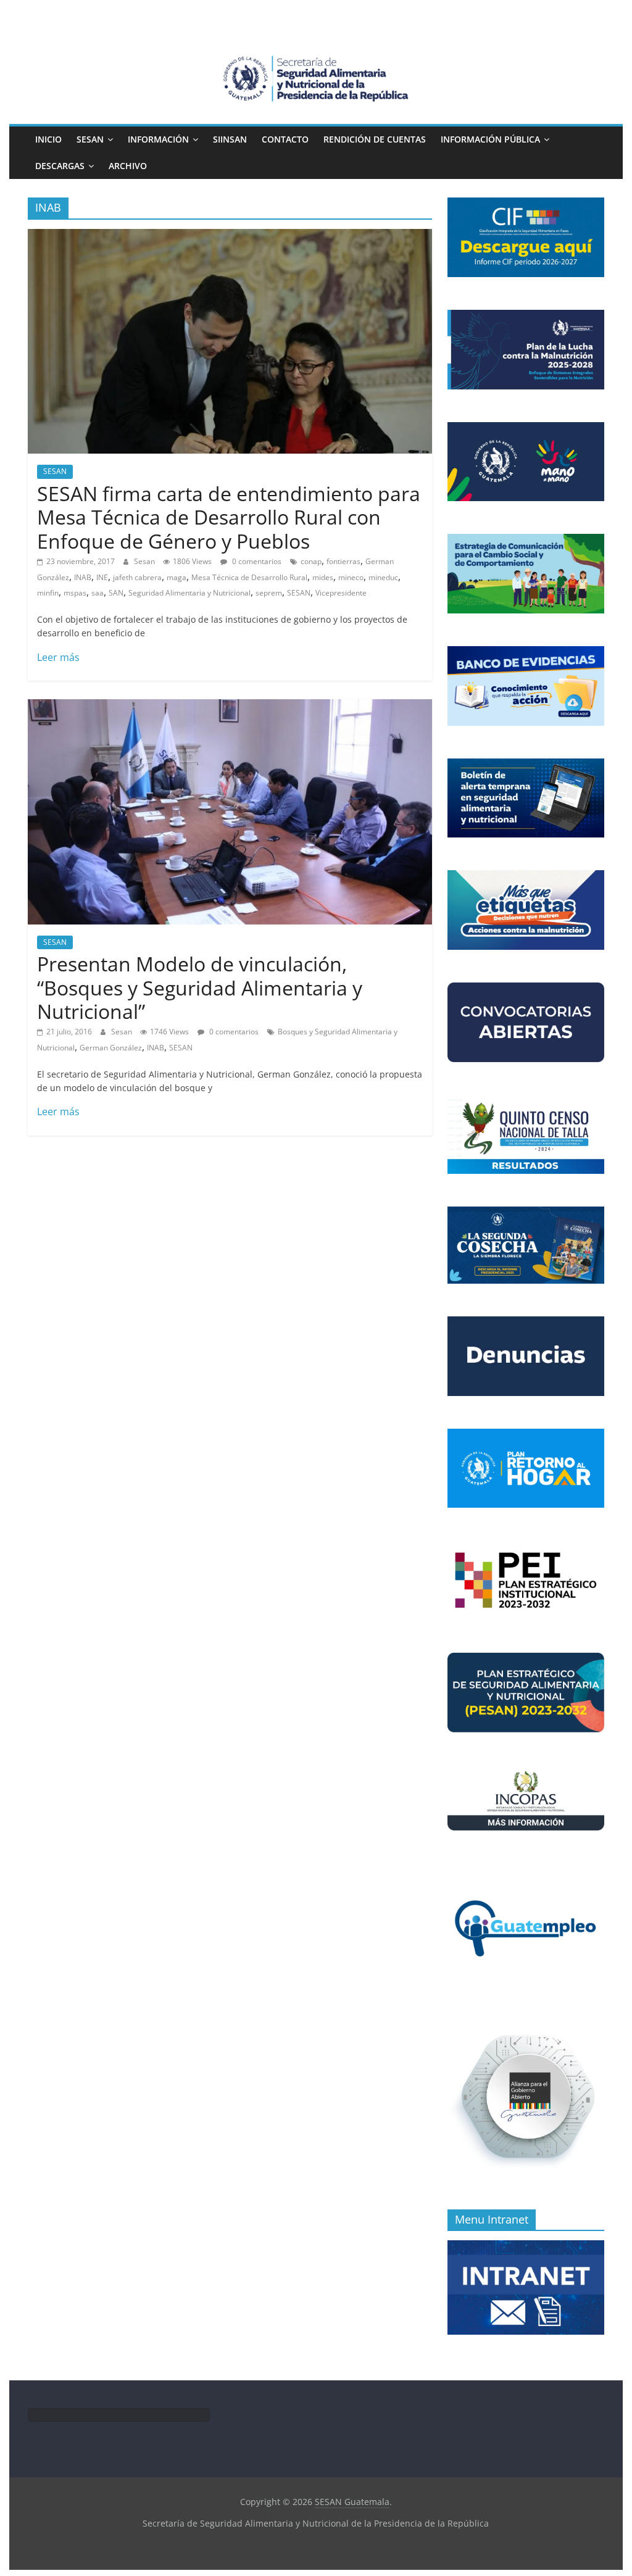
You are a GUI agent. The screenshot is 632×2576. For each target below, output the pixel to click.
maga (177, 577)
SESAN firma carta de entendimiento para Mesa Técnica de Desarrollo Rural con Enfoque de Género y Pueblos (229, 517)
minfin (48, 593)
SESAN (90, 139)
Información (158, 139)
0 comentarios (256, 561)
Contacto (285, 139)
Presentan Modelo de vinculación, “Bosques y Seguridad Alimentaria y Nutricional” (200, 987)
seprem (269, 593)
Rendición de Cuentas (375, 139)
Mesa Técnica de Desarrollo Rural (249, 577)
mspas (75, 593)
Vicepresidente (341, 593)
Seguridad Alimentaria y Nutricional (189, 593)
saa (98, 593)
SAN (116, 593)
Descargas (60, 166)
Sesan (145, 561)
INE (102, 577)
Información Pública (490, 139)
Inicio (48, 139)
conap (311, 561)
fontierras (343, 561)
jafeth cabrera (137, 577)
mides (323, 577)
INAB (83, 577)
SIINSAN (230, 139)
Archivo (128, 166)
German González (111, 1048)
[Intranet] (526, 2247)
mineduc (383, 577)
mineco (351, 577)
